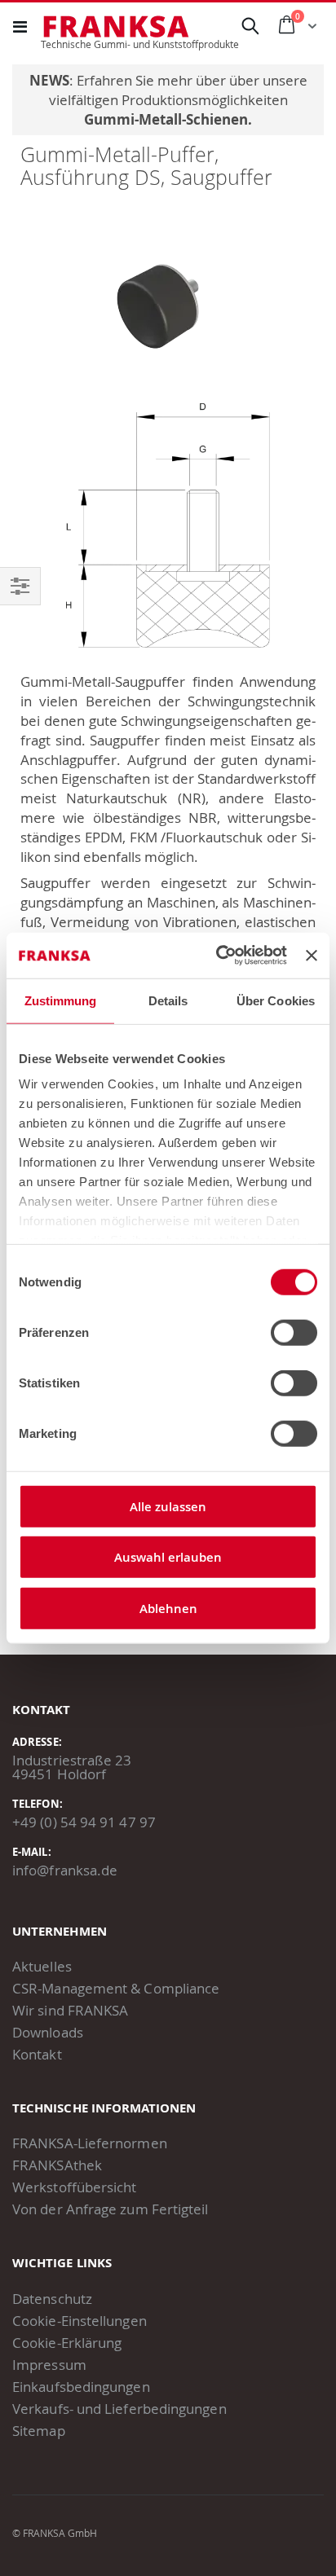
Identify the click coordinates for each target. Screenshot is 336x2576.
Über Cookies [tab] (276, 1000)
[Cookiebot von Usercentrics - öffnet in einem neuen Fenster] (218, 956)
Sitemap (39, 2431)
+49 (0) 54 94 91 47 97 (84, 1822)
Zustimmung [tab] (61, 1000)
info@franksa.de (65, 1870)
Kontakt (37, 2054)
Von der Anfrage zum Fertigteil (111, 2209)
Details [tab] (168, 1000)
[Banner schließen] (312, 956)
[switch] (294, 1334)
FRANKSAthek (57, 2165)
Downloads (48, 2032)
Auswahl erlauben (168, 1557)
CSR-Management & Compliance (116, 1988)
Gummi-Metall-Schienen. (168, 119)
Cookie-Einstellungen (80, 2321)
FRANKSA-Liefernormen (90, 2143)
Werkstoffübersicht (75, 2187)
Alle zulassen (168, 1506)
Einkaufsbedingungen (81, 2387)
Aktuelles (42, 1966)
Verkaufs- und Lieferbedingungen (119, 2409)
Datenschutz (52, 2299)
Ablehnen (168, 1608)
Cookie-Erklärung (67, 2343)
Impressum (49, 2365)
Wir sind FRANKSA (70, 2010)
